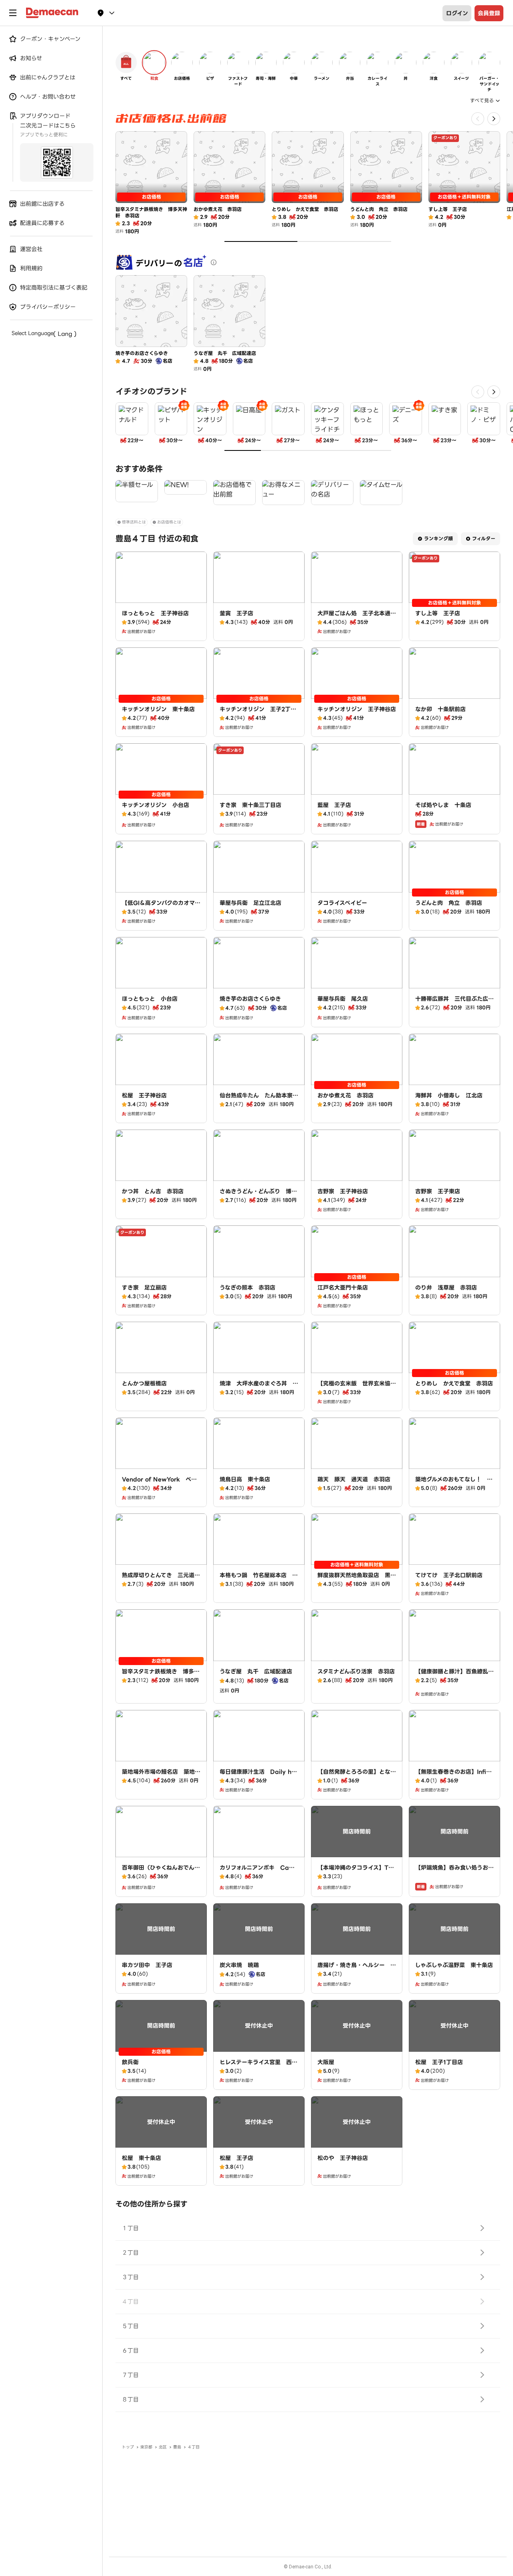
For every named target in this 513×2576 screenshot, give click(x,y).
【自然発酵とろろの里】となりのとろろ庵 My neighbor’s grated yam (357, 1780)
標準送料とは (134, 522)
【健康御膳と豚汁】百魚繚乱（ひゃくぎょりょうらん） (452, 1675)
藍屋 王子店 (334, 805)
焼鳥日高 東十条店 (245, 1479)
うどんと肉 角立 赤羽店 (449, 903)
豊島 (177, 2447)
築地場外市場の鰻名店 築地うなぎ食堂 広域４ (161, 1776)
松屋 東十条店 (141, 2158)
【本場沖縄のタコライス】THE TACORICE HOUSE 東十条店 (356, 1876)
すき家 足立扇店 (144, 1288)
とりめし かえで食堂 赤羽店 (454, 1383)
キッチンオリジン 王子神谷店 (357, 709)
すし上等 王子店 (438, 613)
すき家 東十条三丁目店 (250, 805)
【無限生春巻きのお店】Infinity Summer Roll (453, 1776)
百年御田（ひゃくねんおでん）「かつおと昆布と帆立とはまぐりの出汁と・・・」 (161, 1876)
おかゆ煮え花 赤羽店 (345, 1095)
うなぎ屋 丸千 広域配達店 (256, 1671)
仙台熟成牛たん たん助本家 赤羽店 (259, 1099)
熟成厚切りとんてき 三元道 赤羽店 (161, 1579)
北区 (163, 2447)
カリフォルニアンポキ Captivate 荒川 (259, 1872)
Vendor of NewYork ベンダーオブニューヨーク (159, 1483)
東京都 (146, 2447)
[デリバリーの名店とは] (214, 262)
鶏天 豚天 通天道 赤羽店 (354, 1479)
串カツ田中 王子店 (147, 1965)
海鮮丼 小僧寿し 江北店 (449, 1095)
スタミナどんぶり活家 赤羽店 (356, 1671)
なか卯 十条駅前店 (440, 709)
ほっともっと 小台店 (150, 999)
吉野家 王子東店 (438, 1191)
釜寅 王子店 (236, 613)
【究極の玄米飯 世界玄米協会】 (354, 1387)
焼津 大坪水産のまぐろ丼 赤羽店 (259, 1387)
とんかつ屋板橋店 (144, 1383)
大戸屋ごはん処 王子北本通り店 (357, 617)
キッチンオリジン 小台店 (156, 805)
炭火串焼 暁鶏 (239, 1965)
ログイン (457, 13)
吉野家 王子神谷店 (343, 1191)
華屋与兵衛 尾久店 (343, 999)
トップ (128, 2447)
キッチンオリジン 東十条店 (158, 709)
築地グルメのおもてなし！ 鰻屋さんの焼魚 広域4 (454, 1483)
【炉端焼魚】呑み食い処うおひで (454, 1872)
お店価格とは (169, 522)
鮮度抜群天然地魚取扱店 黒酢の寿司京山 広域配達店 (357, 1579)
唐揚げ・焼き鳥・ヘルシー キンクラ (357, 1969)
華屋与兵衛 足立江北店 (250, 903)
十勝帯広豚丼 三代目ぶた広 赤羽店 (454, 1003)
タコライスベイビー (342, 903)
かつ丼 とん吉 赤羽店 (153, 1191)
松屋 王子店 (236, 2158)
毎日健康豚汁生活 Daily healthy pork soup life (257, 1776)
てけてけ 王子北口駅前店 (449, 1575)
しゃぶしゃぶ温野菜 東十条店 (454, 1965)
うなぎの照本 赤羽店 (247, 1288)
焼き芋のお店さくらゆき (250, 999)
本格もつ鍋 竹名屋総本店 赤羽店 (259, 1579)
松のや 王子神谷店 (343, 2158)
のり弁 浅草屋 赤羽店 (446, 1288)
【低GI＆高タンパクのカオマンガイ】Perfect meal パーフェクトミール (161, 911)
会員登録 (489, 13)
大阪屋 (326, 2062)
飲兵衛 (130, 2062)
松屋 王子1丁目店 (439, 2062)
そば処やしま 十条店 (443, 805)
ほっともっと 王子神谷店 (155, 613)
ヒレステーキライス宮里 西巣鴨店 (259, 2066)
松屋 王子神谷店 (144, 1095)
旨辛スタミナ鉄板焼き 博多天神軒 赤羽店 (161, 1675)
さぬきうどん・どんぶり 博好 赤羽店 (261, 1195)
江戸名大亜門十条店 (343, 1288)
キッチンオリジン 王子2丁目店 (258, 713)
